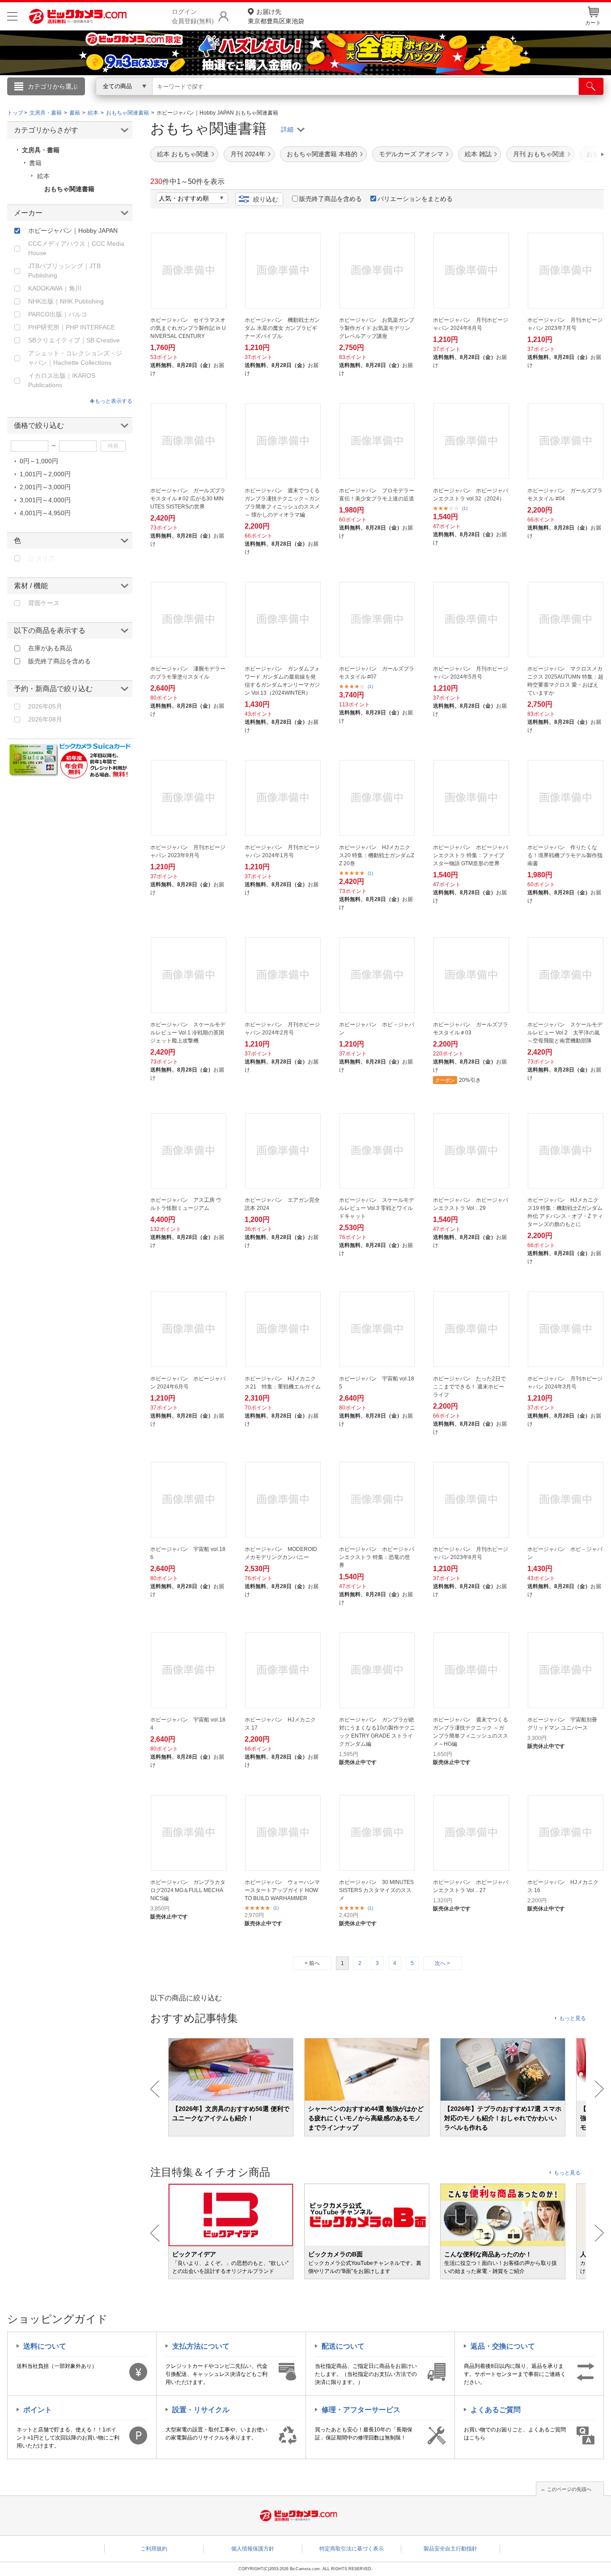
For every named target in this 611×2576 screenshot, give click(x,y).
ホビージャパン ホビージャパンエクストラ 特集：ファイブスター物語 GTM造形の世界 (471, 855)
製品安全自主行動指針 (450, 2549)
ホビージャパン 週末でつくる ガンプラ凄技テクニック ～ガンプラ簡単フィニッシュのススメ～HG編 (471, 1732)
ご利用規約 (154, 2549)
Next (599, 2089)
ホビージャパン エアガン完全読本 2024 (282, 1204)
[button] (577, 154)
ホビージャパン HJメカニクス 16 (563, 1886)
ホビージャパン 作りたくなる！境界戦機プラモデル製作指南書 (565, 855)
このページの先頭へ (569, 2489)
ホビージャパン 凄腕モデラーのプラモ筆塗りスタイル (188, 673)
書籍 (35, 163)
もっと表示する (114, 401)
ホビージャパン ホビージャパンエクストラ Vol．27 (471, 1886)
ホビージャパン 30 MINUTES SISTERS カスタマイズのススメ (376, 1890)
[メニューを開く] (12, 16)
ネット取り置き (421, 99)
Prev (155, 2089)
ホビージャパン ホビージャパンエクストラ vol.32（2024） (471, 495)
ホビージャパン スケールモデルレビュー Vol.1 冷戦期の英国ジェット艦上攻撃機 (188, 1033)
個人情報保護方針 (253, 2549)
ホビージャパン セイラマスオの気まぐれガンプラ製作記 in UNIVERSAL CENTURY (188, 328)
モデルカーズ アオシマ (411, 154)
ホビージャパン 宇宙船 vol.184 (188, 1724)
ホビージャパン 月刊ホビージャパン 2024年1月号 (282, 851)
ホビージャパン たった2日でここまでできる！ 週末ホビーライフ (469, 1387)
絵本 (43, 176)
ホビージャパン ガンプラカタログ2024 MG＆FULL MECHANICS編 (188, 1890)
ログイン (113, 101)
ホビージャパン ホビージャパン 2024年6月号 (188, 1383)
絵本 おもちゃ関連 (183, 154)
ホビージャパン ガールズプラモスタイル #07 (377, 673)
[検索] (591, 86)
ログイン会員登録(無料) (193, 16)
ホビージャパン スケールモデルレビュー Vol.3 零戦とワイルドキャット (377, 1208)
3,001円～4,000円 (45, 500)
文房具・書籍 (41, 150)
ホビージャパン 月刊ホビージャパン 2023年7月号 (565, 324)
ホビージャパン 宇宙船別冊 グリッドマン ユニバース (562, 1724)
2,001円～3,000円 (45, 487)
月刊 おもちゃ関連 (539, 154)
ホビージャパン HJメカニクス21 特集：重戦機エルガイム (283, 1383)
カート (593, 23)
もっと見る (573, 2018)
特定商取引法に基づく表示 (352, 2549)
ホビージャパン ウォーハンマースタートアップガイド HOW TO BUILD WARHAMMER (282, 1890)
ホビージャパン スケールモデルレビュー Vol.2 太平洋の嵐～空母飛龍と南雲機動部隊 (565, 1033)
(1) (465, 508)
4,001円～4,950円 (45, 513)
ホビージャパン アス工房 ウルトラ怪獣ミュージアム (186, 1204)
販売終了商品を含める (331, 199)
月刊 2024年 (248, 154)
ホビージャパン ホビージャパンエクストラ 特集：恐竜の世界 (377, 1557)
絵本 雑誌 (478, 154)
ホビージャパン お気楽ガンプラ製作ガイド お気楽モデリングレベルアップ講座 (377, 328)
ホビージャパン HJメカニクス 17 (280, 1724)
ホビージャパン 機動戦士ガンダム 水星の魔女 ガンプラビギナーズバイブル (282, 328)
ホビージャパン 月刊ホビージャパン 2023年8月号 (471, 1553)
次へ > (442, 1963)
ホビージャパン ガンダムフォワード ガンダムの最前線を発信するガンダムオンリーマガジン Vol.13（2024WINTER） (282, 681)
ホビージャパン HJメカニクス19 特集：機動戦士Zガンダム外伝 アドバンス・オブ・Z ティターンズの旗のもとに (565, 1212)
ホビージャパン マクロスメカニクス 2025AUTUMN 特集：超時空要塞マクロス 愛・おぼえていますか (565, 681)
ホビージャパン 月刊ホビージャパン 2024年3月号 (565, 1383)
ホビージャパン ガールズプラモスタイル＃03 (471, 1029)
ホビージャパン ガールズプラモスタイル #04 (565, 495)
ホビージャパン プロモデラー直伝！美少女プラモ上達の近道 (377, 495)
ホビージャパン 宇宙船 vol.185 (377, 1383)
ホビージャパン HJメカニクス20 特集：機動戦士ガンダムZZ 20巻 (377, 855)
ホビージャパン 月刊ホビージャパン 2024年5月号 (471, 673)
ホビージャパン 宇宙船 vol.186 (188, 1553)
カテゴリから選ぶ (53, 86)
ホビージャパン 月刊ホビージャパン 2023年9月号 (188, 851)
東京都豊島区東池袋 (276, 16)
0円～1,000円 (39, 461)
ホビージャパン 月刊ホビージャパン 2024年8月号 (471, 324)
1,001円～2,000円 (45, 474)
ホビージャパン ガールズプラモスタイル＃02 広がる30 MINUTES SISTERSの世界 (188, 499)
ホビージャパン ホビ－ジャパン (377, 1029)
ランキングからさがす (270, 99)
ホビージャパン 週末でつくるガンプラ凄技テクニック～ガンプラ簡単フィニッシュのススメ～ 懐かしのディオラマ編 (282, 503)
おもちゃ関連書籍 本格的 (322, 154)
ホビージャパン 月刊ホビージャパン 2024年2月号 (282, 1029)
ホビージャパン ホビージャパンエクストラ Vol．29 (471, 1204)
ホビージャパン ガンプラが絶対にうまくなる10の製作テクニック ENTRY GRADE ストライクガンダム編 (377, 1732)
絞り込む (266, 199)
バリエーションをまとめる (415, 199)
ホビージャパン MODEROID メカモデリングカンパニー (281, 1553)
